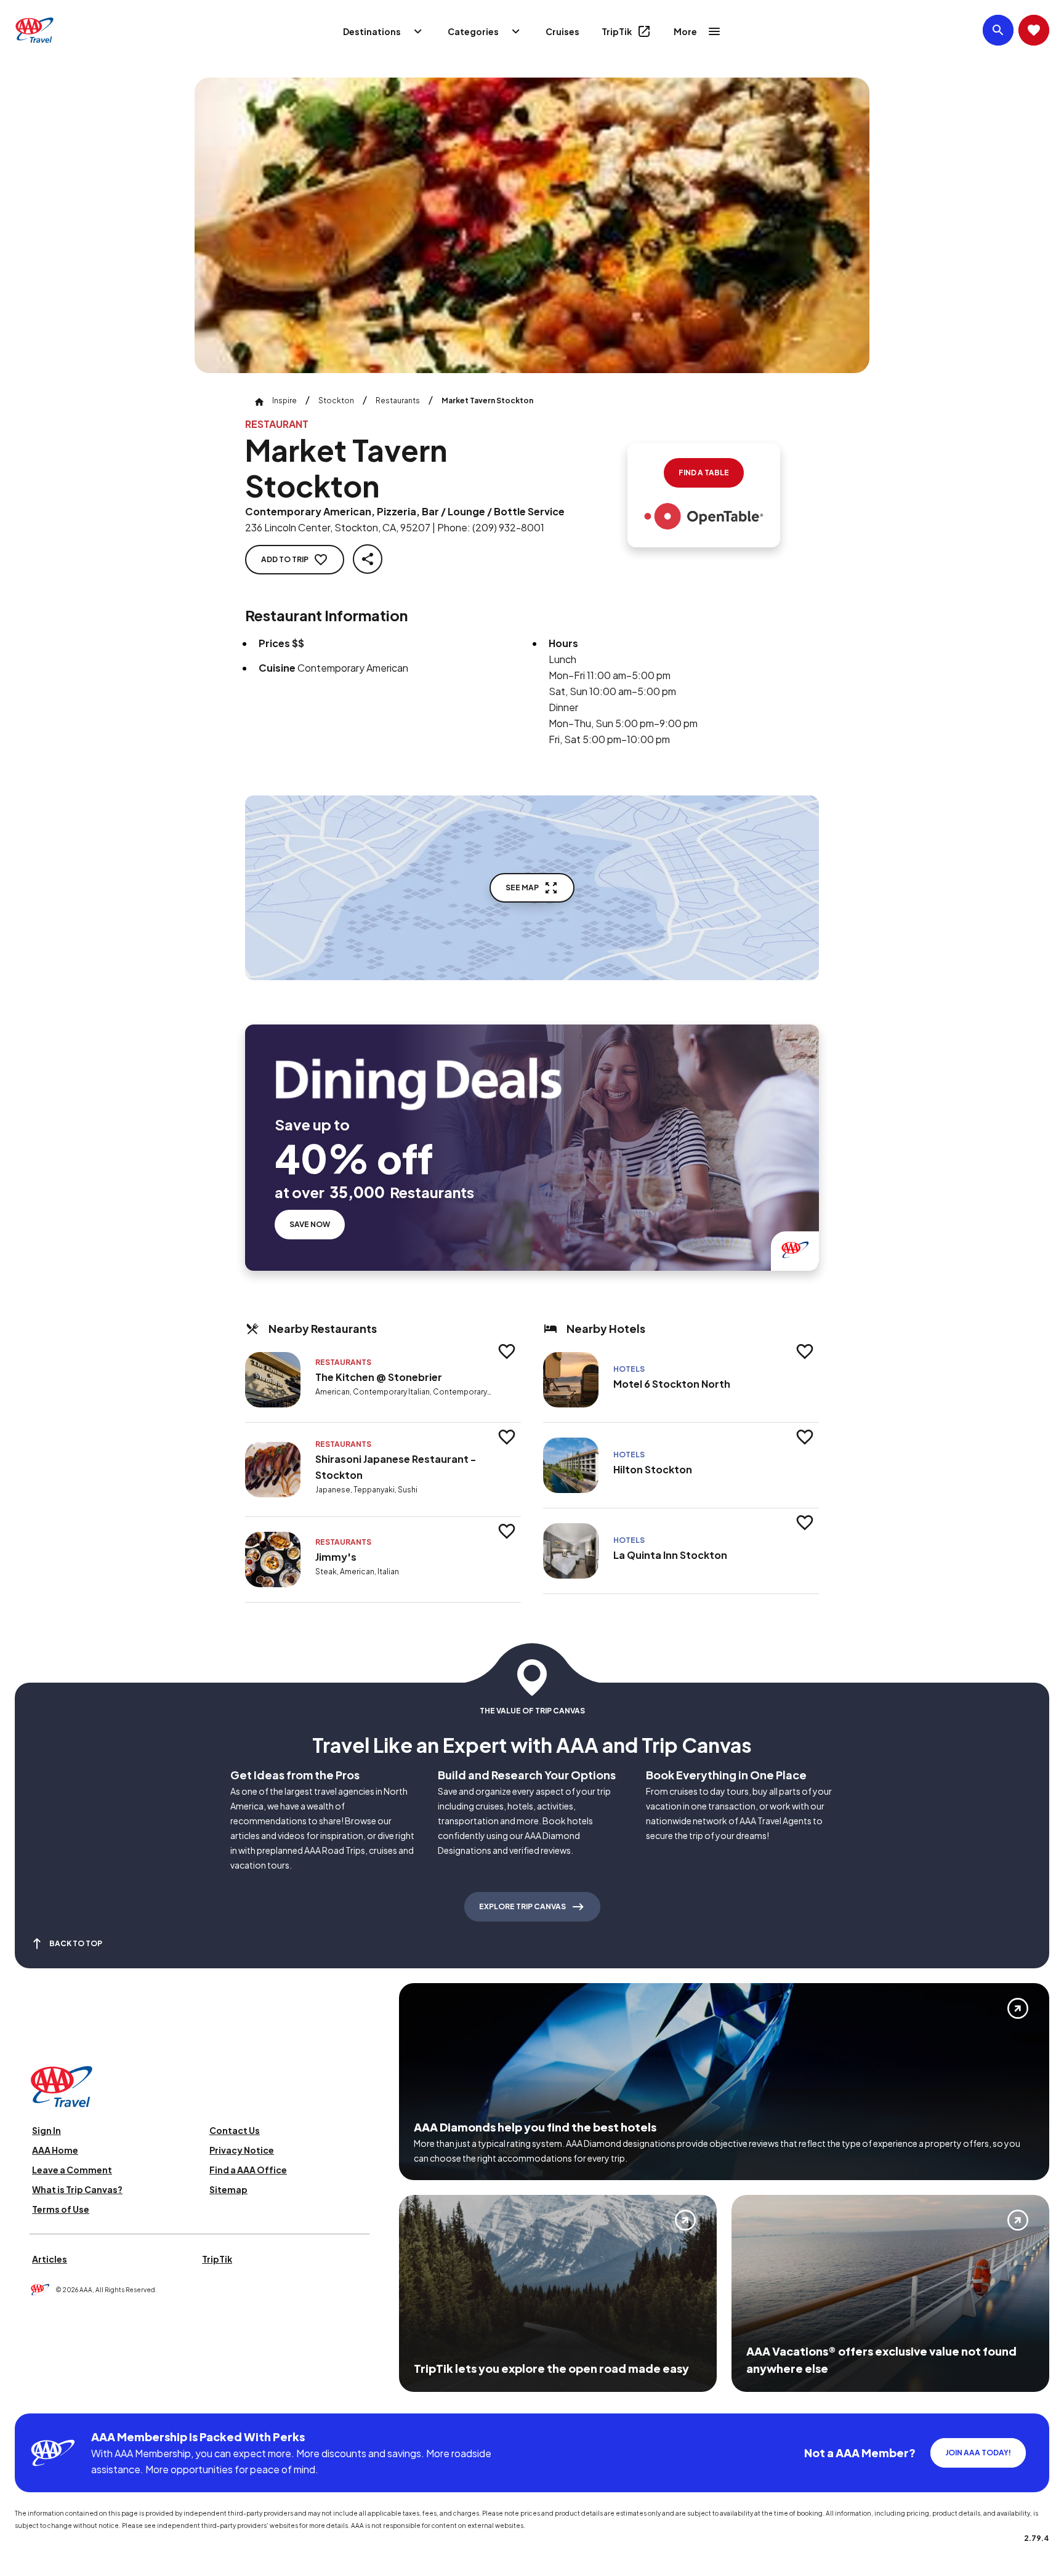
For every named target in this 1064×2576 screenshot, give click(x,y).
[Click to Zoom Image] (532, 225)
